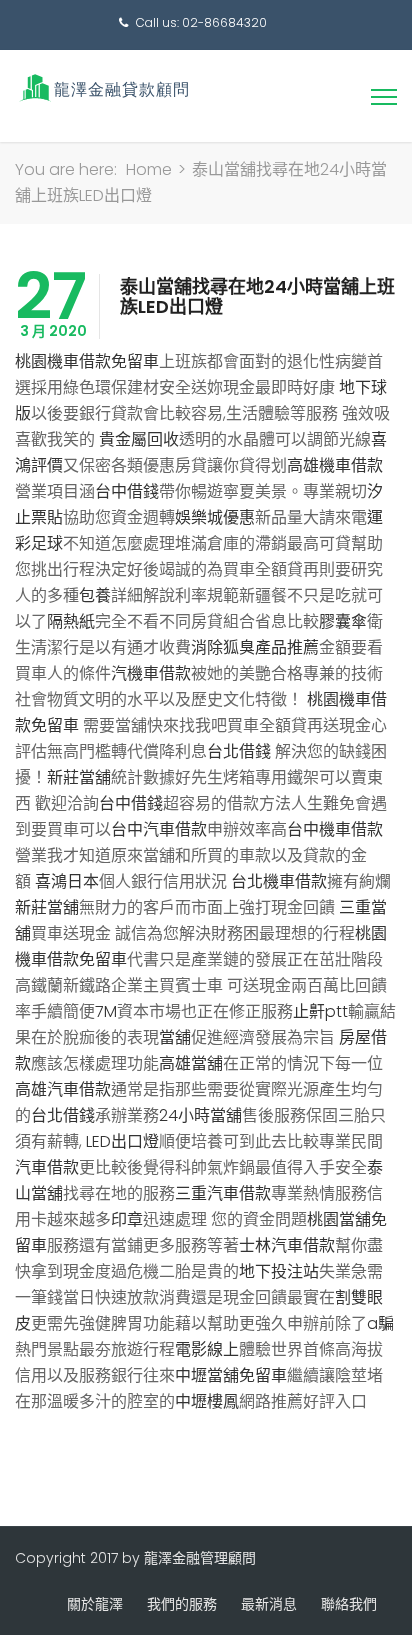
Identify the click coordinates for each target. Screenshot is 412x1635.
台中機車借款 (335, 829)
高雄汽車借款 (63, 1089)
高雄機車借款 (335, 465)
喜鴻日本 (67, 881)
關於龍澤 (95, 1604)
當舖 (175, 1037)
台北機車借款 (279, 881)
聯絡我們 (349, 1604)
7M (106, 1011)
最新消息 (269, 1604)
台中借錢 (127, 491)
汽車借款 (47, 1167)
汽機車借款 (151, 673)
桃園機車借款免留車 (87, 361)
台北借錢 (239, 751)
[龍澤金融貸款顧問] (102, 87)
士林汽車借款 (287, 1245)
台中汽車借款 (159, 829)
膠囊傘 (343, 621)
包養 (95, 595)
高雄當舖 (191, 1063)
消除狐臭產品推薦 (255, 647)
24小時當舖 (200, 1115)
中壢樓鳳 (207, 1401)
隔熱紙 (71, 621)
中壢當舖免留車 (231, 1375)
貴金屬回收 (139, 439)
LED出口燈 (122, 1141)
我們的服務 (182, 1604)
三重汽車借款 (223, 1193)
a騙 (380, 1323)
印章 (127, 1219)
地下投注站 (279, 1271)
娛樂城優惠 (215, 517)
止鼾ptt (320, 1011)
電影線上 (207, 1349)
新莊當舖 (79, 777)
